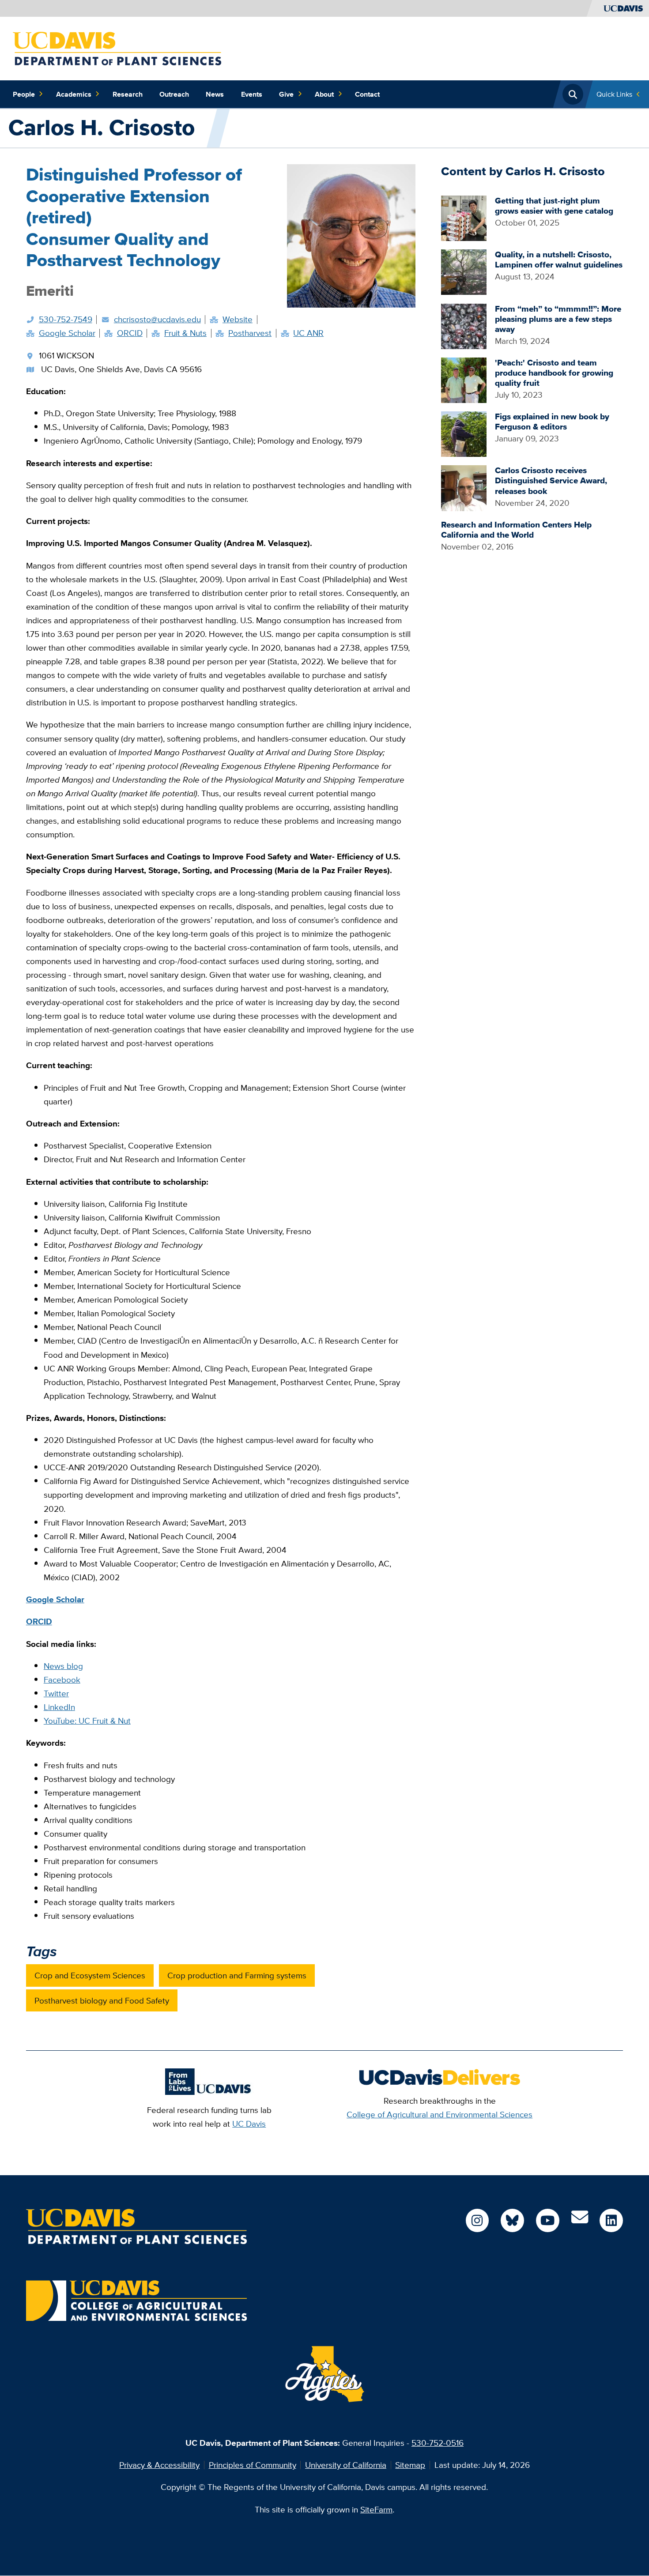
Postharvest (250, 333)
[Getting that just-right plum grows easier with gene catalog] (464, 217)
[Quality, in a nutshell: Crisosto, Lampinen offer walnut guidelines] (464, 271)
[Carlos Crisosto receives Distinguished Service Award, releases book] (464, 487)
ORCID (130, 333)
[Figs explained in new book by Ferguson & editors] (464, 433)
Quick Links (614, 94)
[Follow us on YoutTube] (548, 2220)
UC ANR (308, 333)
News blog (63, 1666)
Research (128, 94)
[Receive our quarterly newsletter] (580, 2220)
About (324, 94)
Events (252, 94)
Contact (367, 94)
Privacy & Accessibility (159, 2465)
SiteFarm (376, 2509)
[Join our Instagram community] (477, 2220)
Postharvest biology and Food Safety (102, 2000)
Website (238, 319)
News (215, 94)
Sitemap (410, 2465)
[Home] (117, 48)
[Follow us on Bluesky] (512, 2220)
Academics (74, 94)
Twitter (56, 1693)
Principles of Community (253, 2465)
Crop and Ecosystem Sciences (90, 1975)
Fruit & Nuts (185, 333)
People (24, 94)
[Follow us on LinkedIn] (611, 2220)
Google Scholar (67, 333)
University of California (346, 2465)
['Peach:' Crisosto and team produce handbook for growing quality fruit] (464, 379)
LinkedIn (59, 1707)
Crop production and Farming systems (237, 1975)
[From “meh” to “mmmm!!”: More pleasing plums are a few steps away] (464, 325)
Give (286, 94)
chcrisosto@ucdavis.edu (157, 319)
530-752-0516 (438, 2443)
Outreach (174, 94)
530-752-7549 (66, 319)
